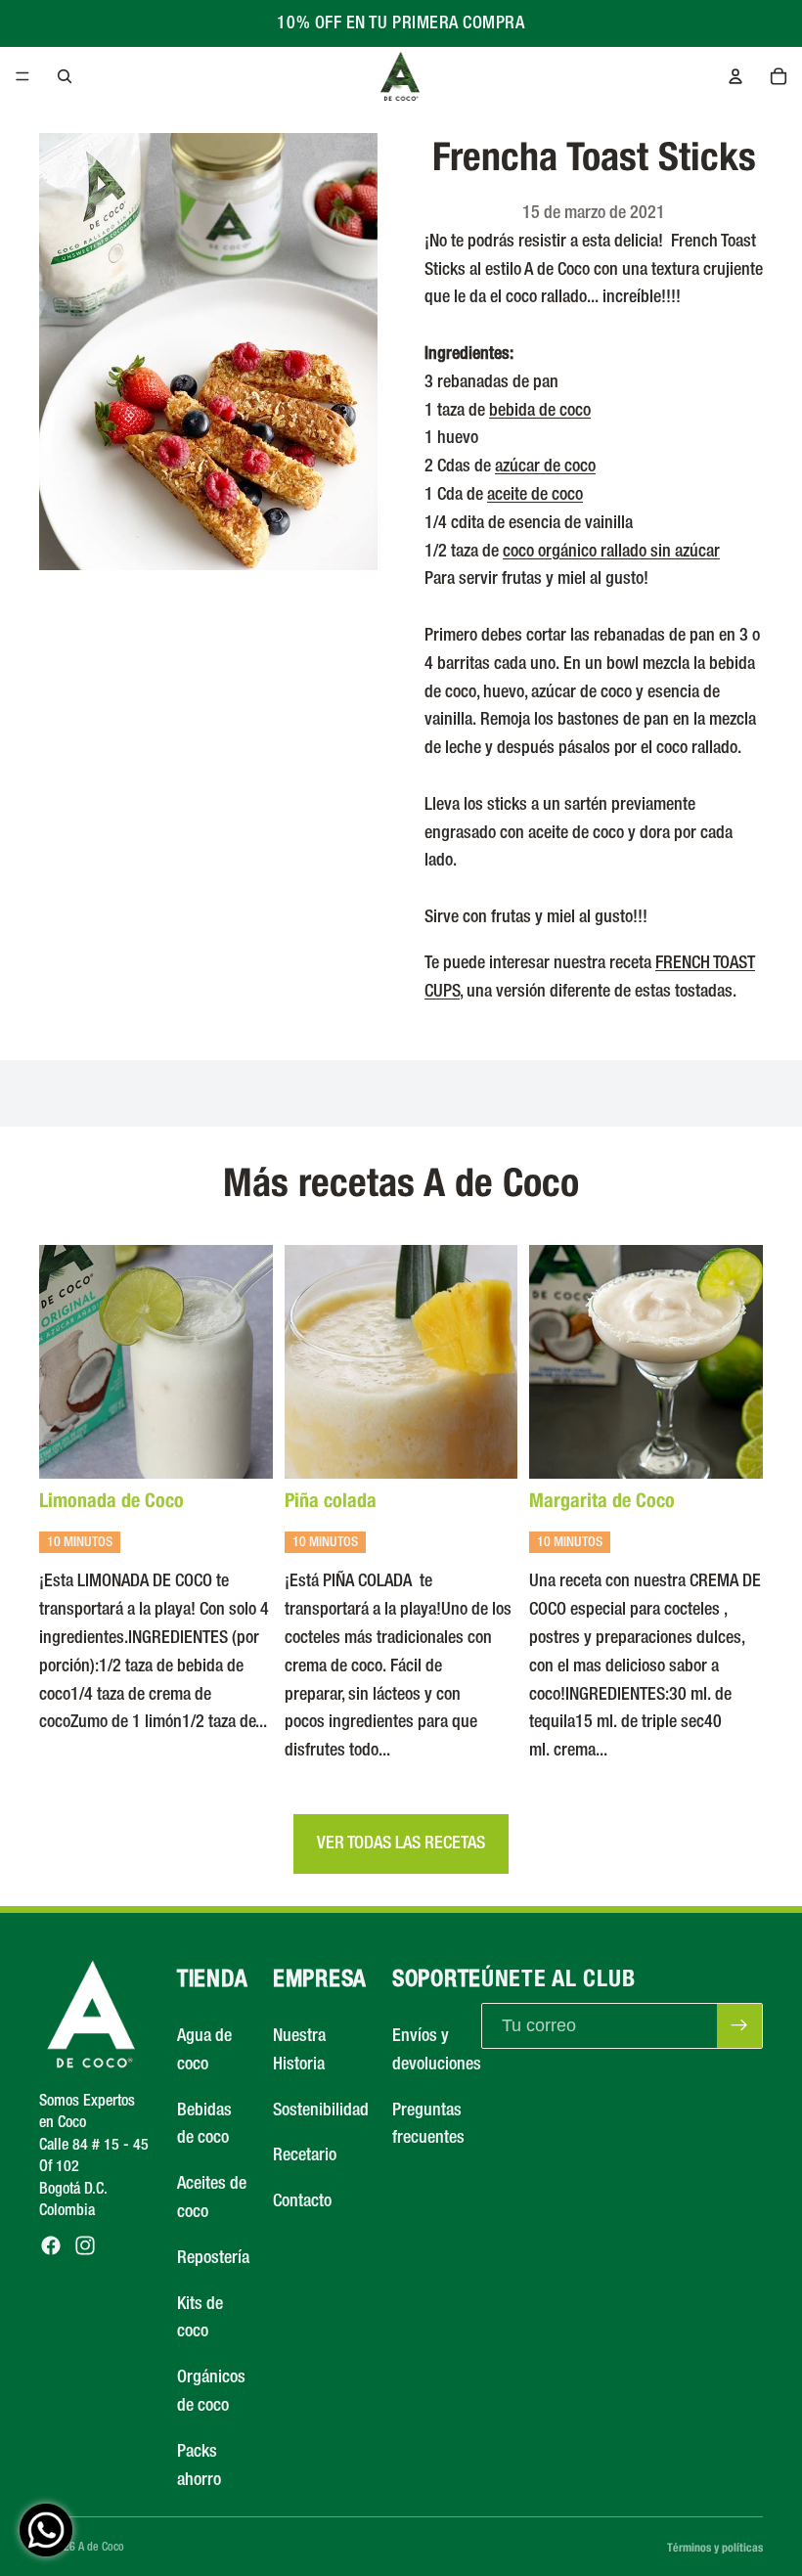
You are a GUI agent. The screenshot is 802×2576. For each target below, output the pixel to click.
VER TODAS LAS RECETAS (401, 1843)
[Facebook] (51, 2246)
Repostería (213, 2258)
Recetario (305, 2156)
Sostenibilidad (321, 2110)
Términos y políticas (715, 2547)
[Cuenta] (735, 76)
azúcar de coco (545, 466)
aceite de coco (535, 495)
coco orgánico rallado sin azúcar (611, 552)
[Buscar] (65, 76)
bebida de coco (540, 411)
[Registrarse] (739, 2026)
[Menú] (22, 76)
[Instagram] (85, 2246)
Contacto (302, 2201)
